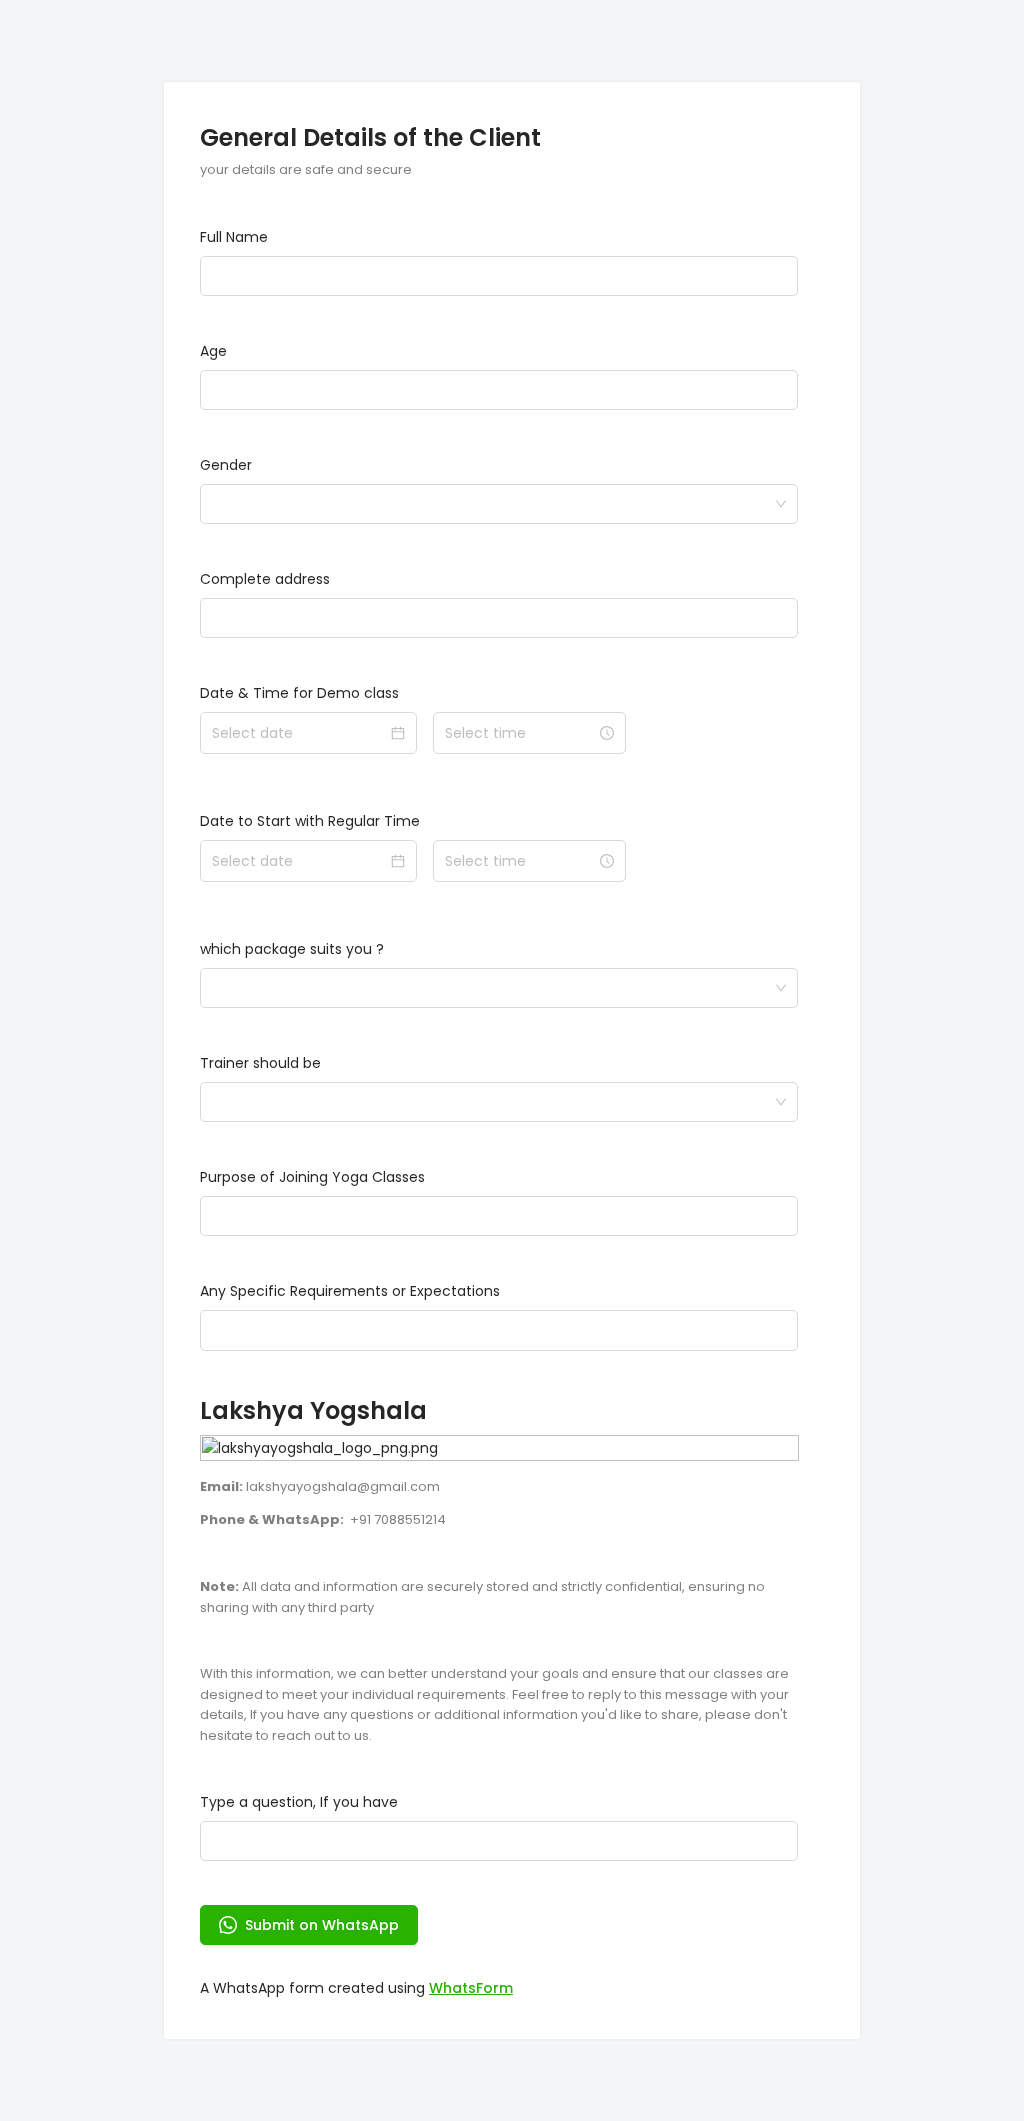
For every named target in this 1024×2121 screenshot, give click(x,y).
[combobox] (492, 504)
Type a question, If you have (299, 1802)
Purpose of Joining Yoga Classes (312, 1177)
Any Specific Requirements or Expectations (350, 1291)
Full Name (234, 237)
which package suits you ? (292, 949)
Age (213, 351)
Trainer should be (260, 1063)
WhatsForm (471, 1988)
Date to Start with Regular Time (310, 821)
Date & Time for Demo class (299, 693)
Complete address (265, 579)
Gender (226, 465)
